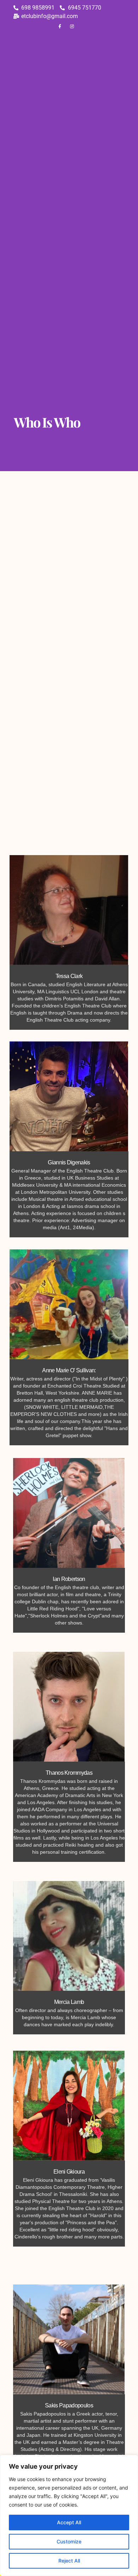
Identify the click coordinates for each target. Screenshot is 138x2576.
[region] (69, 2515)
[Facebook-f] (60, 27)
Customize (69, 2541)
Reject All (69, 2561)
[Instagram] (72, 27)
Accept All (69, 2522)
